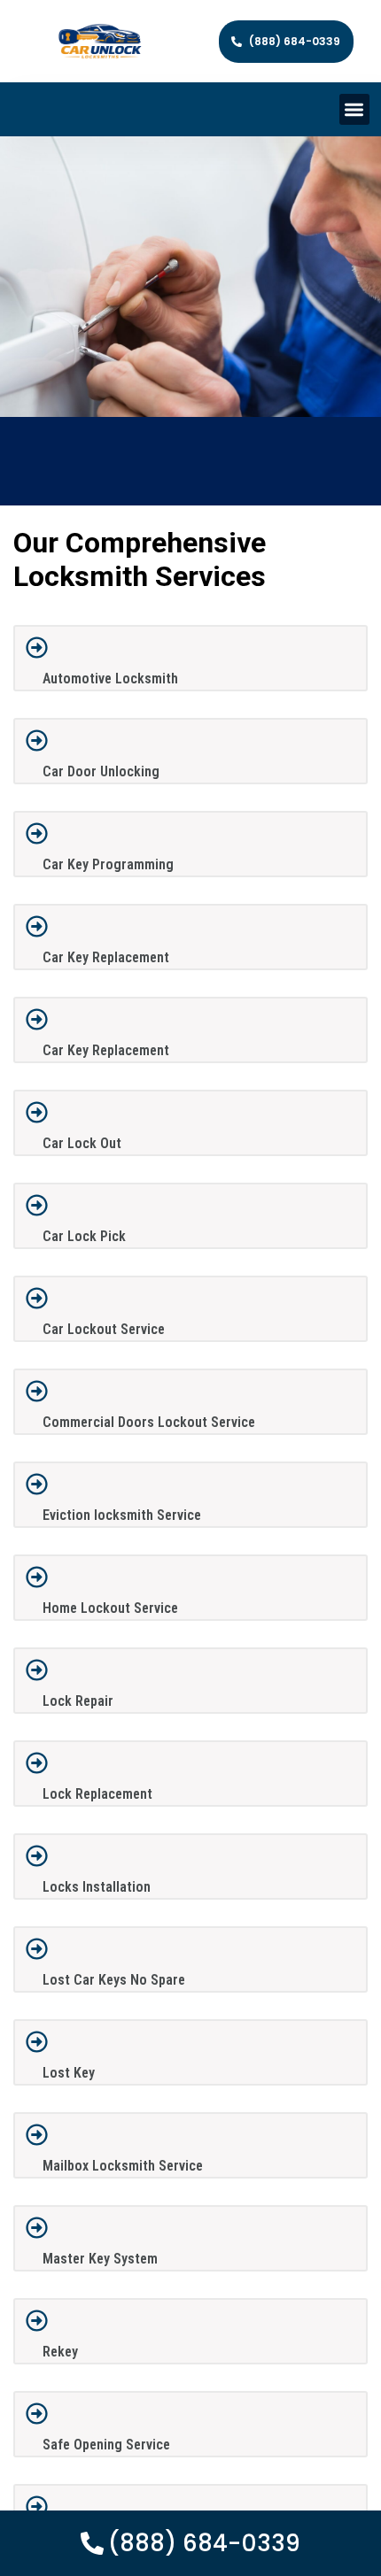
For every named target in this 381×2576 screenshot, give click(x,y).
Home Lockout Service (110, 1608)
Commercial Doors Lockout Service (149, 1422)
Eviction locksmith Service (122, 1515)
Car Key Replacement (106, 957)
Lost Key (69, 2073)
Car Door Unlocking (101, 771)
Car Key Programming (108, 864)
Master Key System (100, 2259)
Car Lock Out (82, 1143)
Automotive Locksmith (110, 679)
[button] (355, 109)
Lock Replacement (97, 1794)
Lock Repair (78, 1701)
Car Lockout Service (104, 1329)
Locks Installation (97, 1887)
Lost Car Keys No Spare (114, 1980)
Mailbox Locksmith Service (123, 2166)
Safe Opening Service (106, 2445)
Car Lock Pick (84, 1236)
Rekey (60, 2352)
